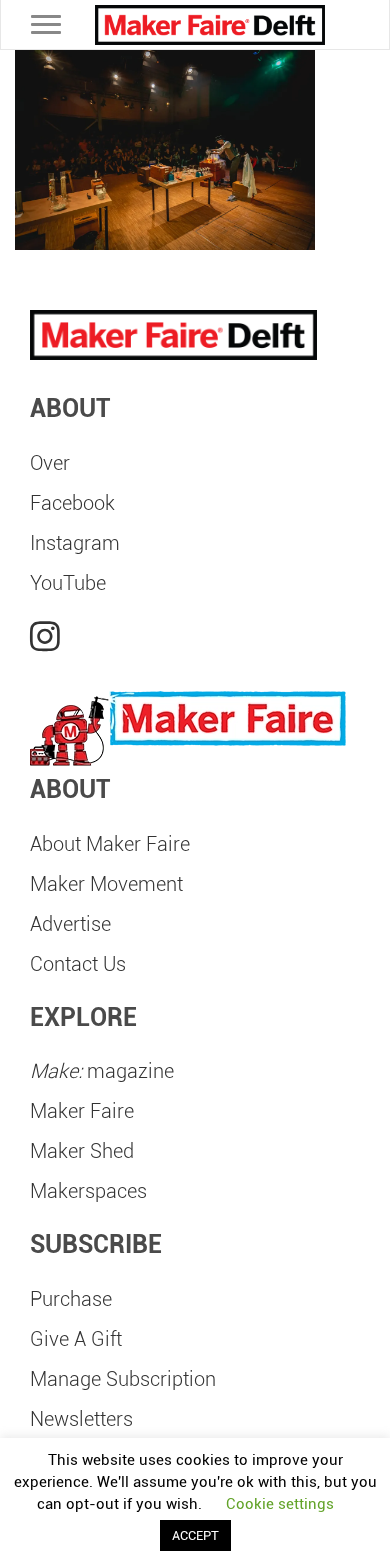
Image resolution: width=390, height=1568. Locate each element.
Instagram (75, 543)
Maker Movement (106, 884)
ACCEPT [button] (195, 1535)
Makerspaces (88, 1191)
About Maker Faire (110, 844)
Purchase (71, 1299)
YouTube (68, 583)
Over (50, 463)
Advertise (70, 924)
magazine (102, 1071)
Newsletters (81, 1419)
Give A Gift (76, 1339)
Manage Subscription (123, 1379)
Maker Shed (82, 1151)
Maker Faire (82, 1111)
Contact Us (78, 964)
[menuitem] (195, 463)
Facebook (72, 503)
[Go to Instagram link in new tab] (45, 637)
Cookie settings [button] (280, 1504)
